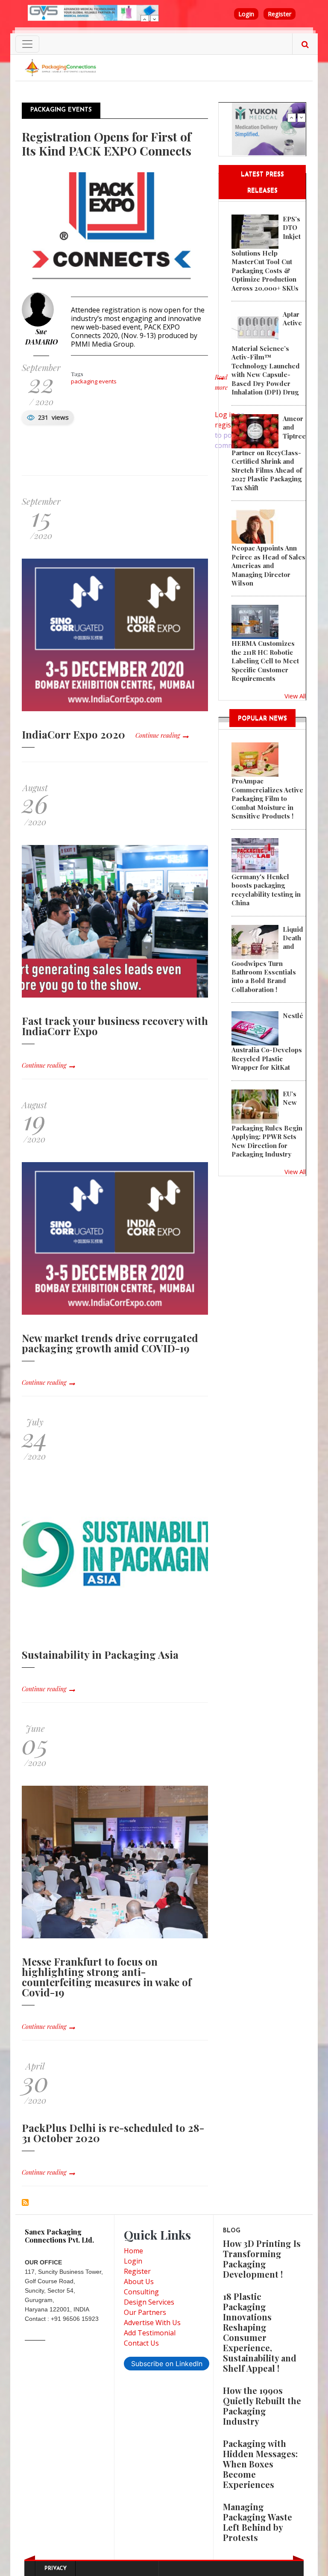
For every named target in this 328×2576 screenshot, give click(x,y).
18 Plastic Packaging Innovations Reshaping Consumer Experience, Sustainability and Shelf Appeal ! (260, 2332)
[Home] (61, 67)
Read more (221, 387)
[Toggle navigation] (27, 44)
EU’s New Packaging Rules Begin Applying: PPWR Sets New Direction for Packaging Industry (267, 1124)
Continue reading (158, 735)
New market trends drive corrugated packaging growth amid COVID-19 (110, 1343)
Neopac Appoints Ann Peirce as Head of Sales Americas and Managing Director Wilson (268, 565)
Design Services (149, 2302)
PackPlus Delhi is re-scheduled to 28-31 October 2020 (113, 2133)
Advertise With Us (152, 2323)
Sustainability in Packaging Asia (100, 1655)
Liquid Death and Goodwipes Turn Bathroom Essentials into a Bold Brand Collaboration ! (267, 959)
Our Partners (145, 2312)
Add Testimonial (150, 2333)
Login (246, 14)
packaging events (94, 381)
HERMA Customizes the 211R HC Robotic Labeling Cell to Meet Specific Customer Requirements (265, 661)
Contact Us (141, 2343)
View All (295, 696)
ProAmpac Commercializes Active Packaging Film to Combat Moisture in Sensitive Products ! (267, 798)
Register (280, 14)
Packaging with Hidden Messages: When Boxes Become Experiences (260, 2464)
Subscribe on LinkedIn (167, 2364)
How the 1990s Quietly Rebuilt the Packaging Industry (262, 2406)
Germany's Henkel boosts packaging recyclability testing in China (266, 890)
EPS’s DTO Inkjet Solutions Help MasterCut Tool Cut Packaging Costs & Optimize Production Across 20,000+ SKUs (266, 253)
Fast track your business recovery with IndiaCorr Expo (115, 1026)
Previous (145, 19)
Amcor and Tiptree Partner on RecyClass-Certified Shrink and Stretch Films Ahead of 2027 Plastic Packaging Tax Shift (269, 453)
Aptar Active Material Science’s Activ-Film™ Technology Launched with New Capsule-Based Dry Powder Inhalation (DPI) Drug (267, 353)
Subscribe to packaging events (25, 2202)
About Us (139, 2282)
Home (133, 2251)
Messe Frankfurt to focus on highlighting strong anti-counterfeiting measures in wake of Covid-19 (107, 1977)
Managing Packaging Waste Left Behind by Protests (258, 2522)
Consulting (141, 2292)
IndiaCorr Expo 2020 (73, 734)
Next (155, 19)
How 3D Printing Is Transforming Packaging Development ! (262, 2259)
